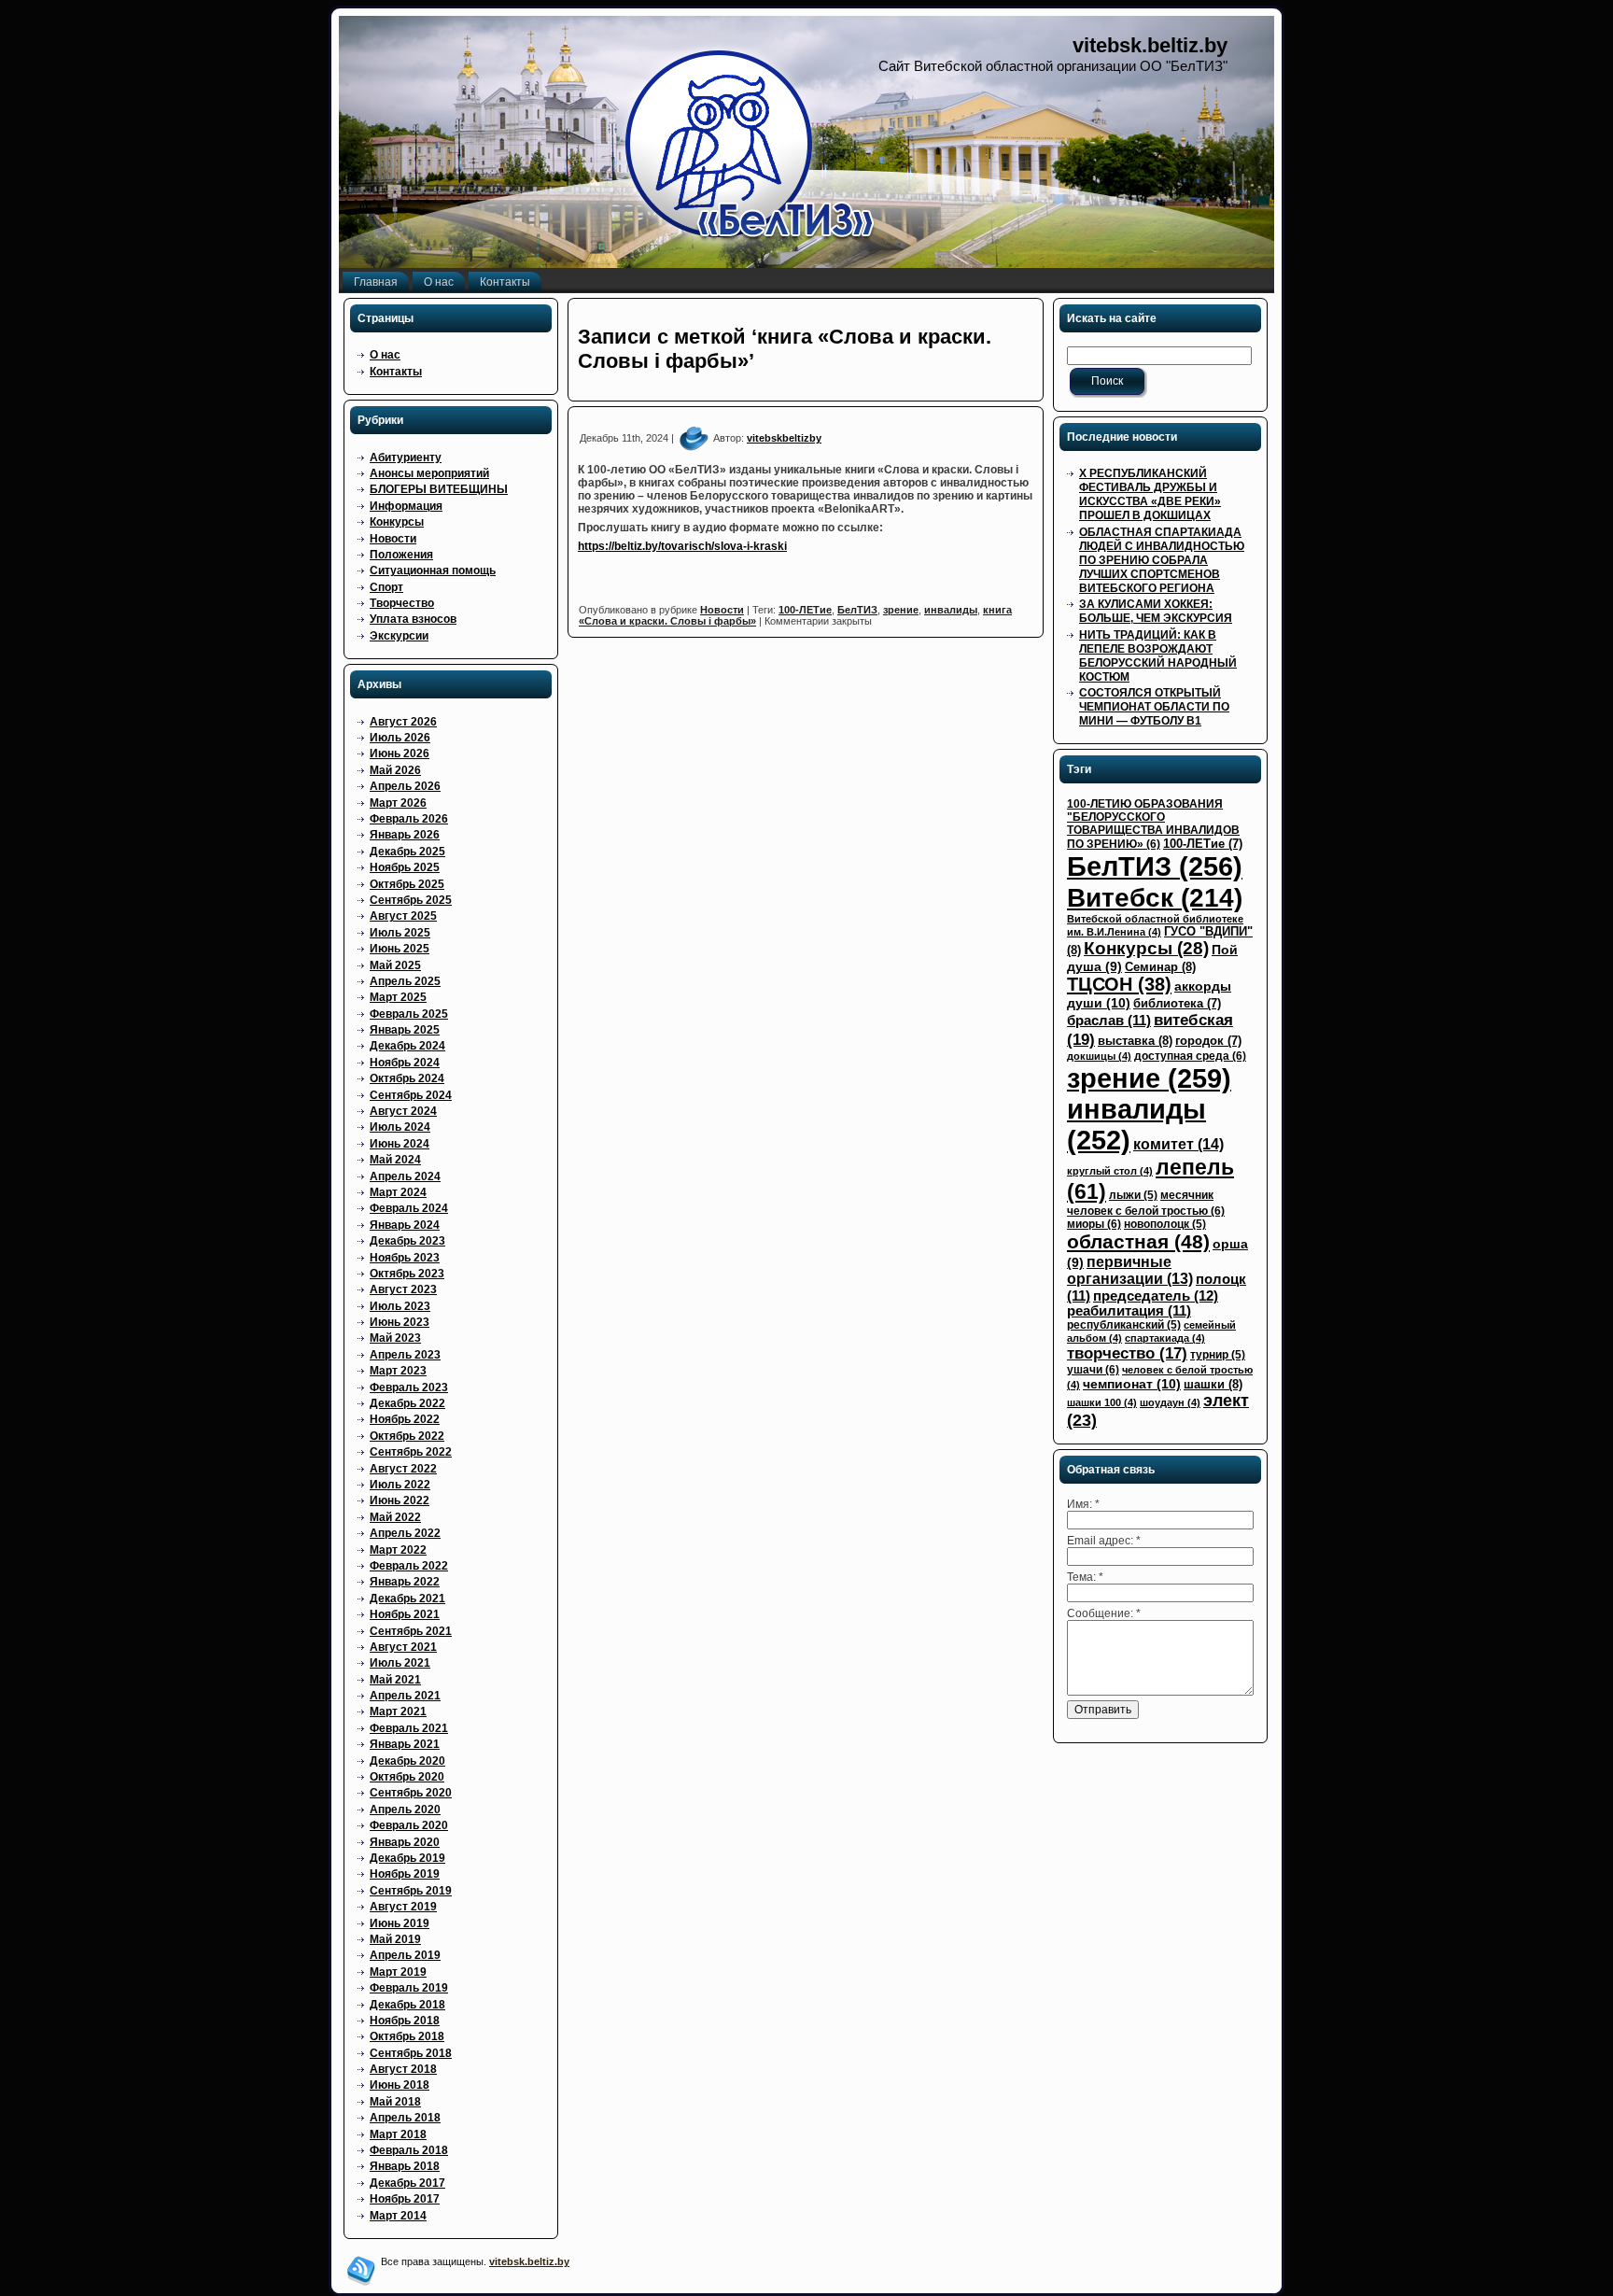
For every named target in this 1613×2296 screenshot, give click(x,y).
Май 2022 (395, 1517)
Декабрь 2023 (407, 1241)
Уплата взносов (413, 619)
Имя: (1083, 1504)
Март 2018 (398, 2134)
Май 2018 (395, 2102)
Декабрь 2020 (407, 1761)
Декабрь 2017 (407, 2183)
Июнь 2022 (400, 1500)
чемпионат (1132, 1384)
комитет (1178, 1144)
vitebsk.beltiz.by (1150, 45)
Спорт (386, 587)
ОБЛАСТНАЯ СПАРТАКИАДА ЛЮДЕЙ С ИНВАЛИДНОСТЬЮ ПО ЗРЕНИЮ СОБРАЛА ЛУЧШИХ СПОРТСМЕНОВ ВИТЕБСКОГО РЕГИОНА (1162, 560)
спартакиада (1165, 1338)
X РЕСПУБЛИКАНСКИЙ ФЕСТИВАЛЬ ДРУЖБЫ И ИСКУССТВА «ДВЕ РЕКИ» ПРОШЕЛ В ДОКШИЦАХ (1150, 494)
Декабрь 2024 (407, 1046)
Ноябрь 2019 (405, 1874)
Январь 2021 (405, 1744)
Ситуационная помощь (433, 570)
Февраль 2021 (409, 1728)
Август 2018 (403, 2069)
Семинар (1160, 967)
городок (1208, 1041)
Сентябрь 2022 (411, 1452)
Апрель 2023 (405, 1355)
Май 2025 (395, 965)
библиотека (1177, 1003)
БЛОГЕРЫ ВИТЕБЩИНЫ (439, 489)
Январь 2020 (405, 1842)
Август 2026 (403, 722)
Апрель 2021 (405, 1696)
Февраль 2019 (409, 1988)
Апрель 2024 (405, 1176)
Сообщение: (1104, 1613)
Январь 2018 (405, 2166)
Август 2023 (403, 1289)
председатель (1156, 1296)
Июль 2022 (400, 1485)
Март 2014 (398, 2216)
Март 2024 (398, 1192)
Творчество (402, 603)
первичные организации (1130, 1270)
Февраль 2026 (409, 819)
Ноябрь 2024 (405, 1063)
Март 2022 (398, 1550)
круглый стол (1110, 1171)
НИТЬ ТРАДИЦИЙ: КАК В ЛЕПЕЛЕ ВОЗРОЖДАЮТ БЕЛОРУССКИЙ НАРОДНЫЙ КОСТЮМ (1158, 656)
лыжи (1133, 1195)
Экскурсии (399, 636)
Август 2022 (403, 1469)
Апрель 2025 (405, 981)
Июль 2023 (400, 1306)
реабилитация (1129, 1311)
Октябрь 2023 (407, 1274)
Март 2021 (398, 1711)
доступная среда (1190, 1056)
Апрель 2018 (405, 2118)
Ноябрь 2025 (405, 867)
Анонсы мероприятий (429, 473)
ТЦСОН (1119, 984)
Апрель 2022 (405, 1533)
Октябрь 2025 (407, 884)
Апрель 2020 (405, 1810)
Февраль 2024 (409, 1208)
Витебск (1155, 897)
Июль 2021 (400, 1663)
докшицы (1099, 1056)
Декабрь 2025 (407, 852)
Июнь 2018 (400, 2085)
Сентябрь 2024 (411, 1095)
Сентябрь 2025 (411, 900)
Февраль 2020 (409, 1825)
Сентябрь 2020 (411, 1793)
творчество (1127, 1353)
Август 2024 (403, 1111)
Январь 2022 (405, 1582)
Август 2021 (403, 1647)
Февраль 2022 (409, 1566)
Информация (406, 506)
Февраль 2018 (409, 2150)
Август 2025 (403, 916)
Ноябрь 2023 (405, 1258)
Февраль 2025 (409, 1014)
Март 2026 (398, 803)
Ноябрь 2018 (405, 2021)
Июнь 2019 (400, 1923)
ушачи (1093, 1370)
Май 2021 (395, 1680)
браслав (1109, 1021)
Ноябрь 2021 (405, 1614)
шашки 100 (1102, 1402)
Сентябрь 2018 (411, 2053)
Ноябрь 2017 (405, 2199)
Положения (401, 555)
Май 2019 (395, 1939)
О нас (385, 355)
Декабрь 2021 (407, 1599)
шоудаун (1170, 1402)
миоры (1094, 1224)
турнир (1218, 1355)
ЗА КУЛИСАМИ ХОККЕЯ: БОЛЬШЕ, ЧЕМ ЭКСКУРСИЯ (1156, 611)
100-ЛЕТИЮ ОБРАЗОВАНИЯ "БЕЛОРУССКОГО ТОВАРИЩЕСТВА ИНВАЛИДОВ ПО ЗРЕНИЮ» (1153, 824)
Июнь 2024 (400, 1144)
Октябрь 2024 (407, 1078)
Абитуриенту (406, 458)
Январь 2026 (405, 835)
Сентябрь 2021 (411, 1631)
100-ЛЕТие (805, 610)
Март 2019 (398, 1972)
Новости (393, 539)
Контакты (396, 372)
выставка (1135, 1041)
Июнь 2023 (400, 1322)
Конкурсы (397, 522)
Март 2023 (398, 1371)
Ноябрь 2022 (405, 1419)
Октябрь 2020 (407, 1777)
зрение (901, 610)
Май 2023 (395, 1338)
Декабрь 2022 (407, 1403)
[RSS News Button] (361, 2271)
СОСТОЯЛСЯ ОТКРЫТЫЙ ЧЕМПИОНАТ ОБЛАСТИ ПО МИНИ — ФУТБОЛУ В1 (1154, 707)
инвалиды (951, 610)
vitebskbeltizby (784, 438)
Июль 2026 (400, 738)
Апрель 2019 (405, 1955)
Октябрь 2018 (407, 2036)
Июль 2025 (400, 933)
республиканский (1124, 1325)
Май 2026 (395, 770)
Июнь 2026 (400, 754)
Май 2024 (395, 1160)
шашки (1213, 1384)
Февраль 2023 (409, 1387)
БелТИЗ (857, 610)
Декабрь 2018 (407, 2005)
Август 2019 (403, 1907)
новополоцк (1165, 1224)
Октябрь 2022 (407, 1436)
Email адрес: (1104, 1541)
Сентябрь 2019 (411, 1891)
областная (1138, 1242)
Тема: (1085, 1577)
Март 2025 (398, 997)
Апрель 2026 (405, 786)
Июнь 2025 (400, 949)
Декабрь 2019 (407, 1858)
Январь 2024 (405, 1225)
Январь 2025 (405, 1030)
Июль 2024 (400, 1127)
